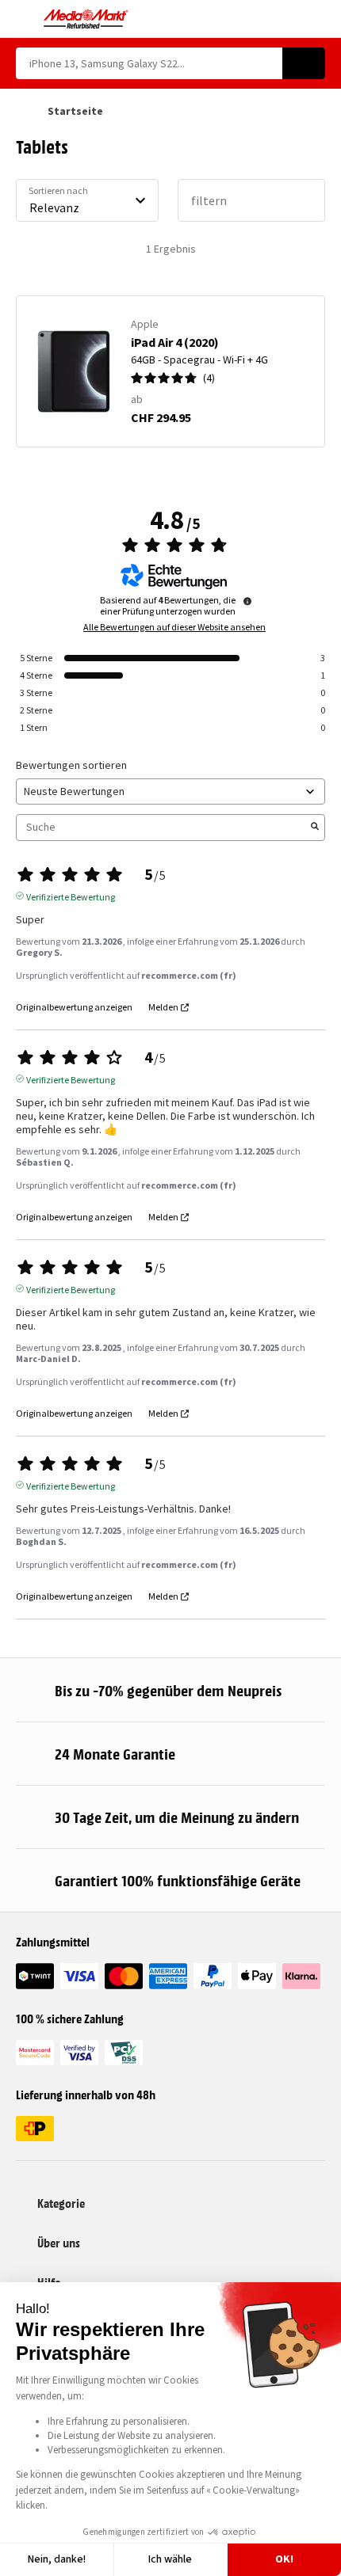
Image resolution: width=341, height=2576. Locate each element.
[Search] (304, 63)
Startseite (75, 111)
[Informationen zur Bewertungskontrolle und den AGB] (247, 601)
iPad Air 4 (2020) (175, 342)
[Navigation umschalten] (23, 19)
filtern (209, 200)
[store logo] (86, 19)
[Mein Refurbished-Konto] (290, 19)
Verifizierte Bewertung (71, 896)
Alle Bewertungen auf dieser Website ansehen (174, 627)
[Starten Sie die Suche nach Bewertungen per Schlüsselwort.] (315, 828)
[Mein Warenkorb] (318, 19)
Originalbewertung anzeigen (74, 1007)
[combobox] (149, 63)
